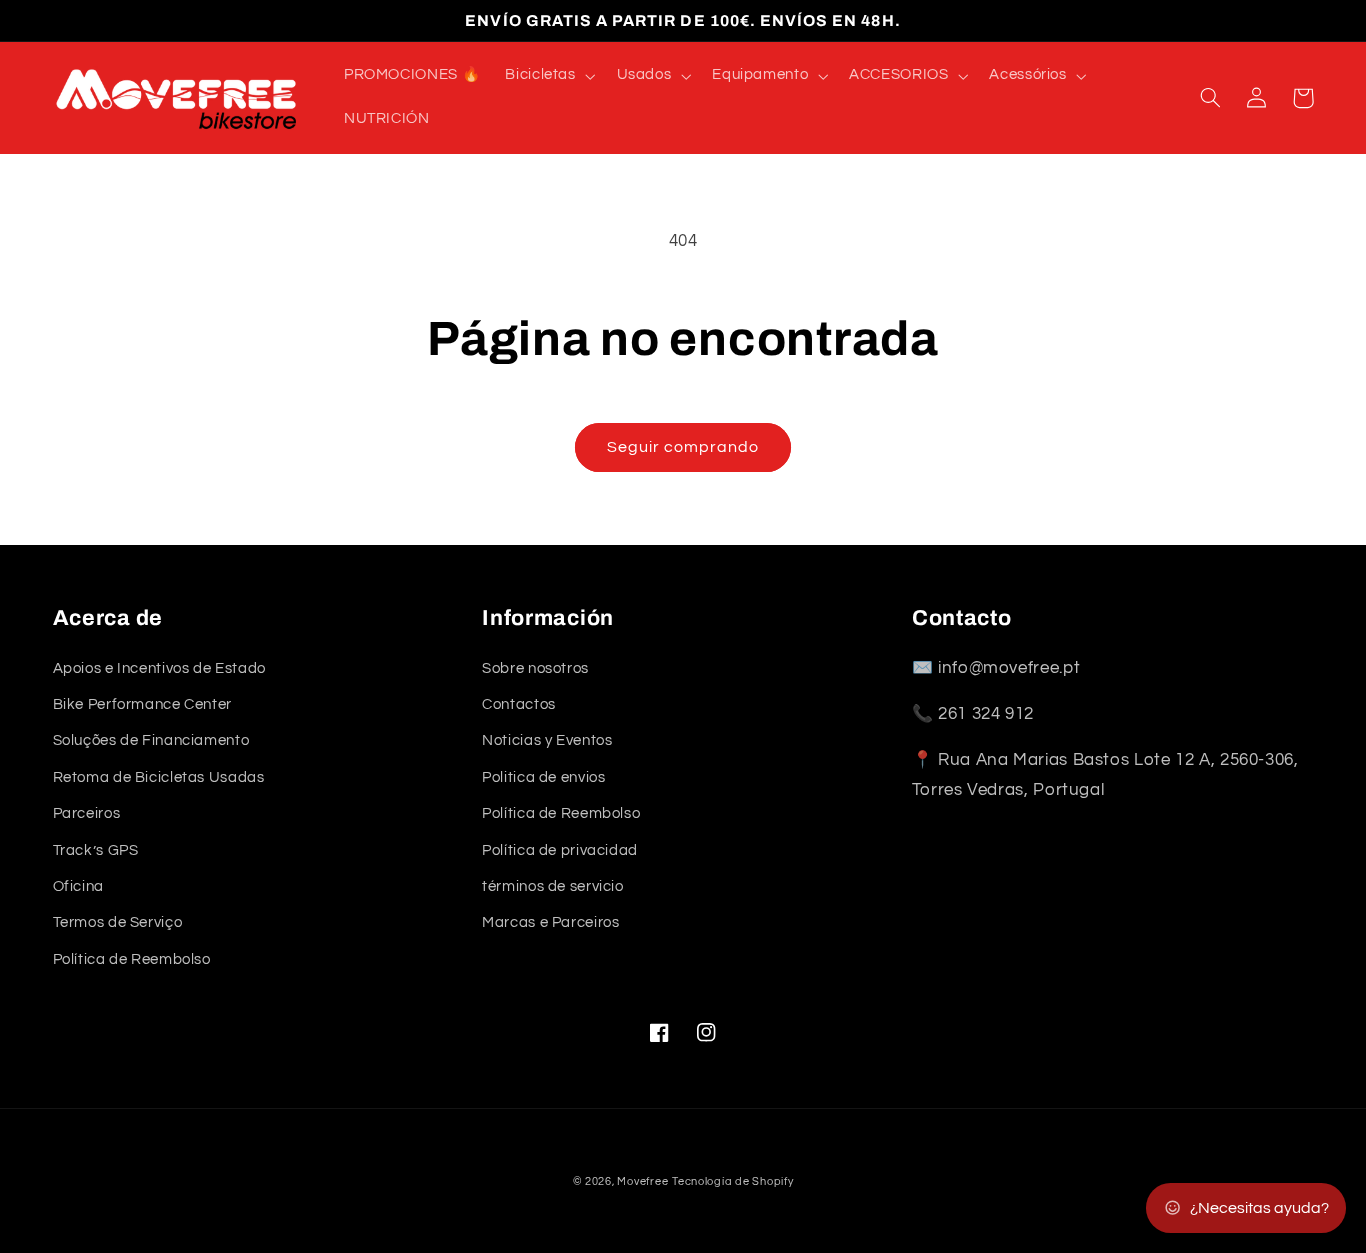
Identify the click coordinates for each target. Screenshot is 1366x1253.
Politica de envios (543, 777)
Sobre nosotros (535, 668)
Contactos (519, 704)
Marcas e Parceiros (550, 922)
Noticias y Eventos (547, 740)
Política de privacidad (560, 850)
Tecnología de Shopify (732, 1181)
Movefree (642, 1181)
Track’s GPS (96, 850)
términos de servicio (553, 886)
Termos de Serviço (118, 922)
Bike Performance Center (143, 704)
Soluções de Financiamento (151, 740)
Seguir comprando (683, 447)
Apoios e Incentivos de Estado (159, 668)
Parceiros (87, 813)
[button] (548, 76)
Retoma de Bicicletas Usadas (159, 777)
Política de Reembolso (132, 959)
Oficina (78, 886)
